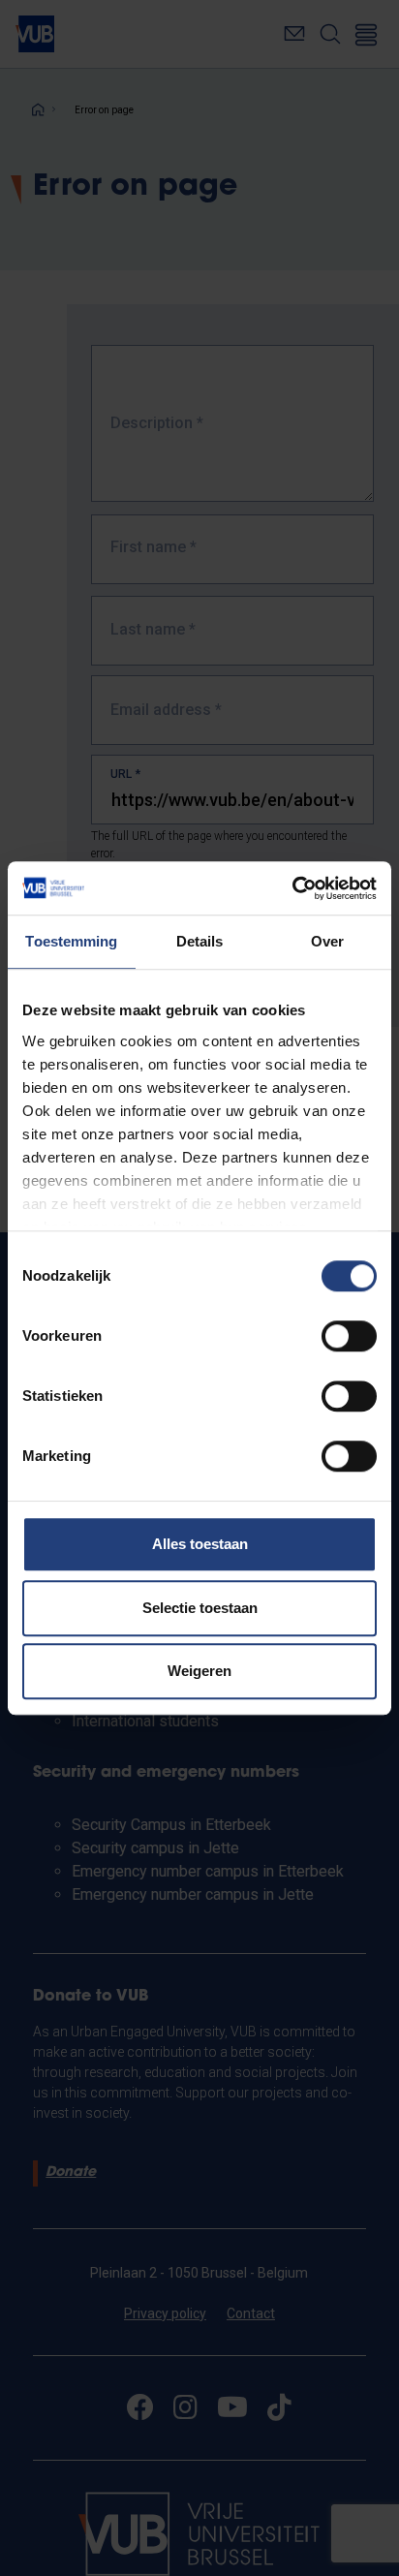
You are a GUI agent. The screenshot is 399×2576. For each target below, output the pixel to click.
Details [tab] (200, 941)
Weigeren (199, 1671)
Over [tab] (327, 941)
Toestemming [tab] (71, 941)
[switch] (349, 1336)
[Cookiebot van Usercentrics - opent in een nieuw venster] (292, 888)
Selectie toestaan (200, 1608)
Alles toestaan (200, 1544)
